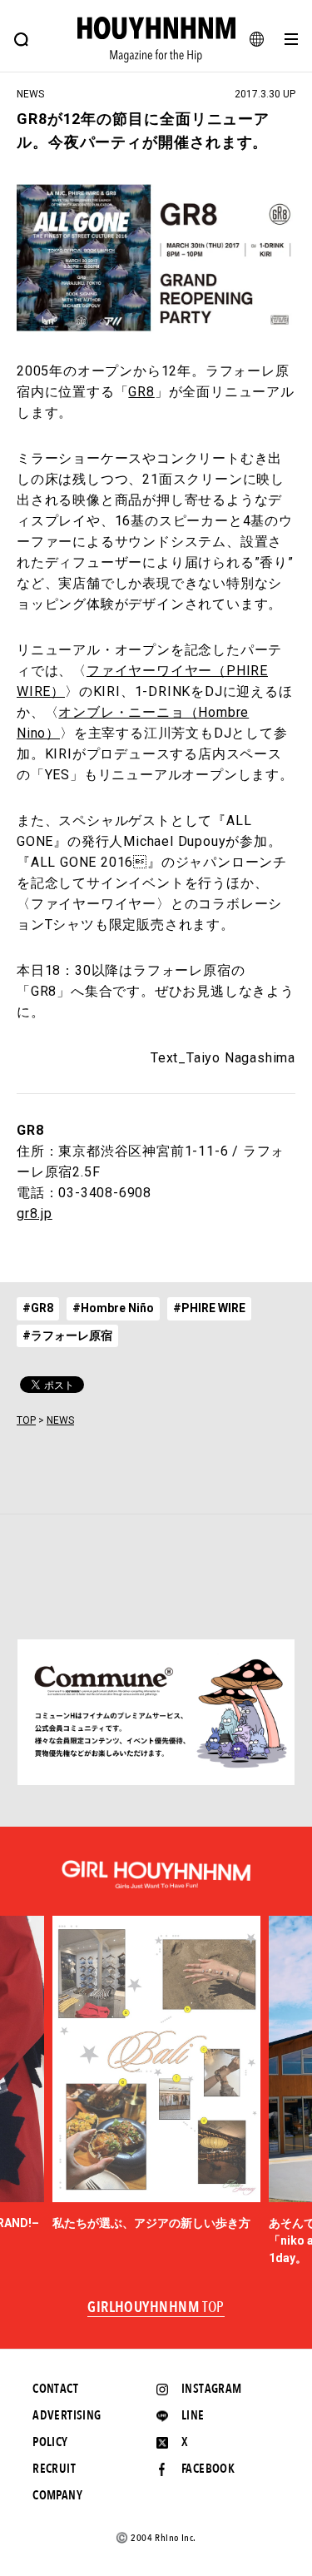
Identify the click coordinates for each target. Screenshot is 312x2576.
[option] (156, 2074)
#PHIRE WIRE (209, 1308)
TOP (26, 1420)
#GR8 (38, 1308)
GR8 (141, 392)
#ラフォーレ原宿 (67, 1335)
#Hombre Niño (113, 1308)
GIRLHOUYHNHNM (156, 2308)
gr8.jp (35, 1213)
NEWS (60, 1420)
